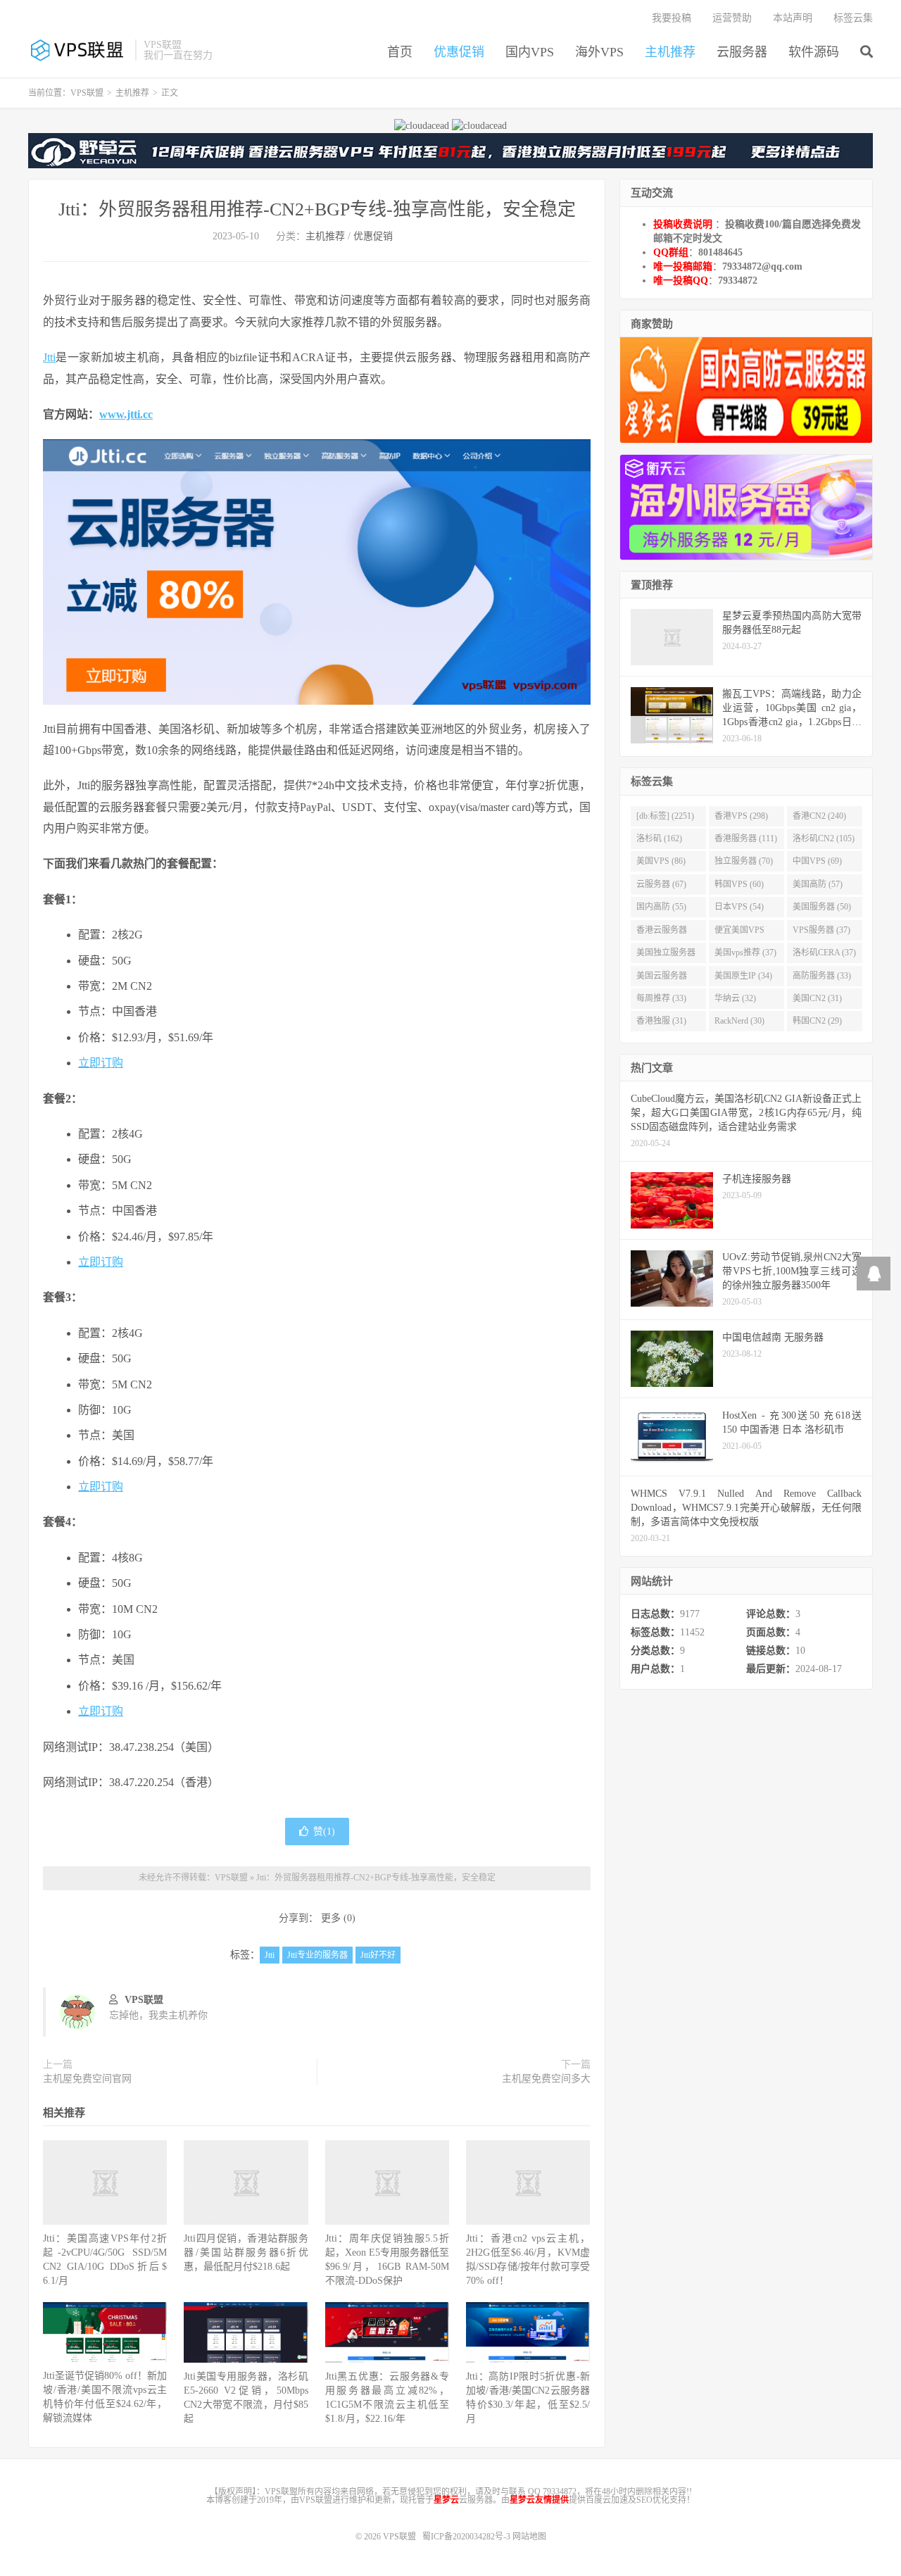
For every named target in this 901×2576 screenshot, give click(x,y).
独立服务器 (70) (744, 861)
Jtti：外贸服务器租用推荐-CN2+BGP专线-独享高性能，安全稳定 (317, 209)
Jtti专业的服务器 (317, 1955)
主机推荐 (670, 52)
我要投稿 (672, 18)
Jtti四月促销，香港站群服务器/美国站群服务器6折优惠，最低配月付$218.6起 (246, 2253)
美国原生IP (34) (743, 976)
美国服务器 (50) (822, 907)
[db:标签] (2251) (665, 816)
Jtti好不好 (378, 1955)
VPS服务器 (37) (821, 930)
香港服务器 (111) (746, 838)
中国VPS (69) (817, 861)
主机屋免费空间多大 (546, 2079)
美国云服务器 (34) (662, 979)
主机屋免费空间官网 (87, 2079)
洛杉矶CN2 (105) (824, 838)
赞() (324, 1832)
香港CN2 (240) (819, 816)
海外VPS (599, 52)
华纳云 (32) (735, 998)
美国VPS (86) (661, 861)
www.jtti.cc (126, 414)
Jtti (49, 357)
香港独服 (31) (661, 1021)
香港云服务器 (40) (662, 933)
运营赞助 (732, 18)
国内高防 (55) (661, 907)
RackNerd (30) (739, 1021)
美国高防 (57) (818, 884)
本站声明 (793, 18)
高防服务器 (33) (822, 976)
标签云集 (853, 18)
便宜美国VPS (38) (739, 933)
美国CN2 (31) (817, 998)
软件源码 (814, 52)
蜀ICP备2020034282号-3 (467, 2537)
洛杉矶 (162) (659, 838)
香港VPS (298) (741, 816)
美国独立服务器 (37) (666, 955)
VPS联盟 (78, 50)
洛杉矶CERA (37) (824, 953)
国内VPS (530, 52)
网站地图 (529, 2537)
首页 (400, 52)
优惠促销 (459, 52)
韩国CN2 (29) (817, 1021)
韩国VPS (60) (739, 884)
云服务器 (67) (661, 884)
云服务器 (742, 52)
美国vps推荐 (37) (745, 953)
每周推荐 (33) (661, 998)
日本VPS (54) (739, 907)
